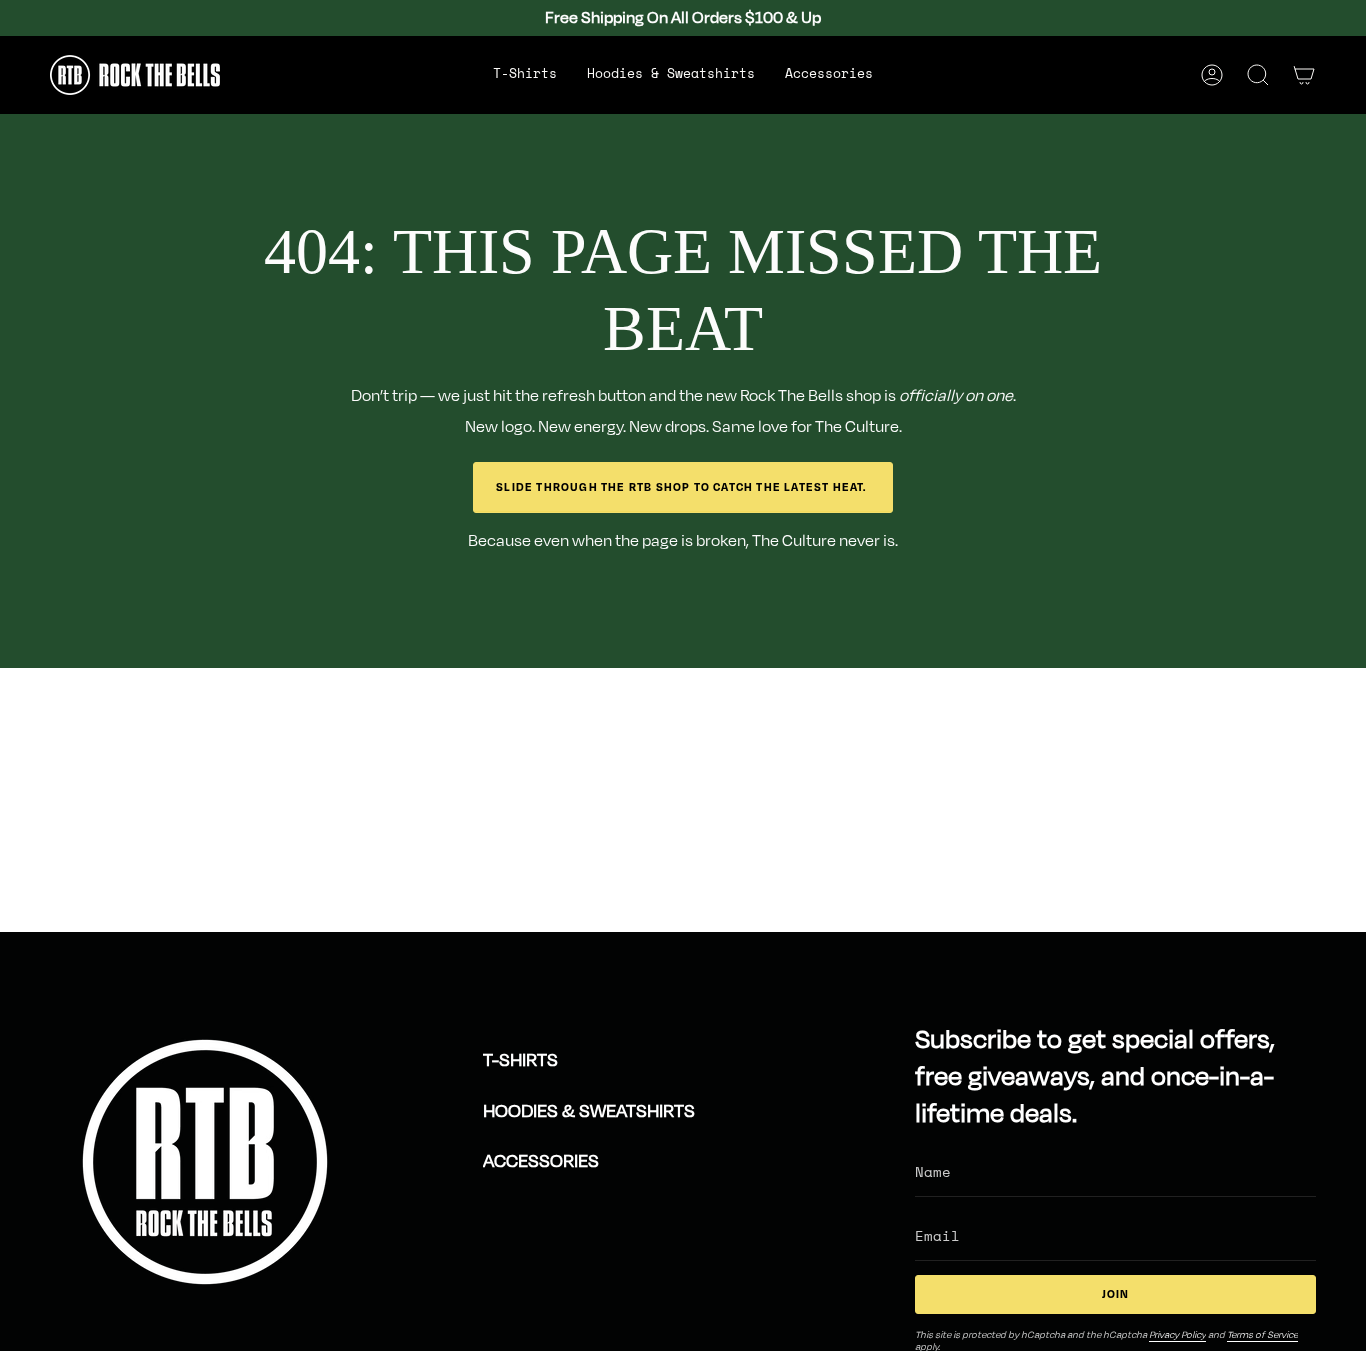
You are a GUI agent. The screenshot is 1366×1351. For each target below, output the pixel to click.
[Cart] (1304, 75)
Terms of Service (1262, 1335)
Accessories (541, 1161)
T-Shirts (520, 1060)
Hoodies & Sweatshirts (589, 1111)
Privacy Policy (1177, 1335)
